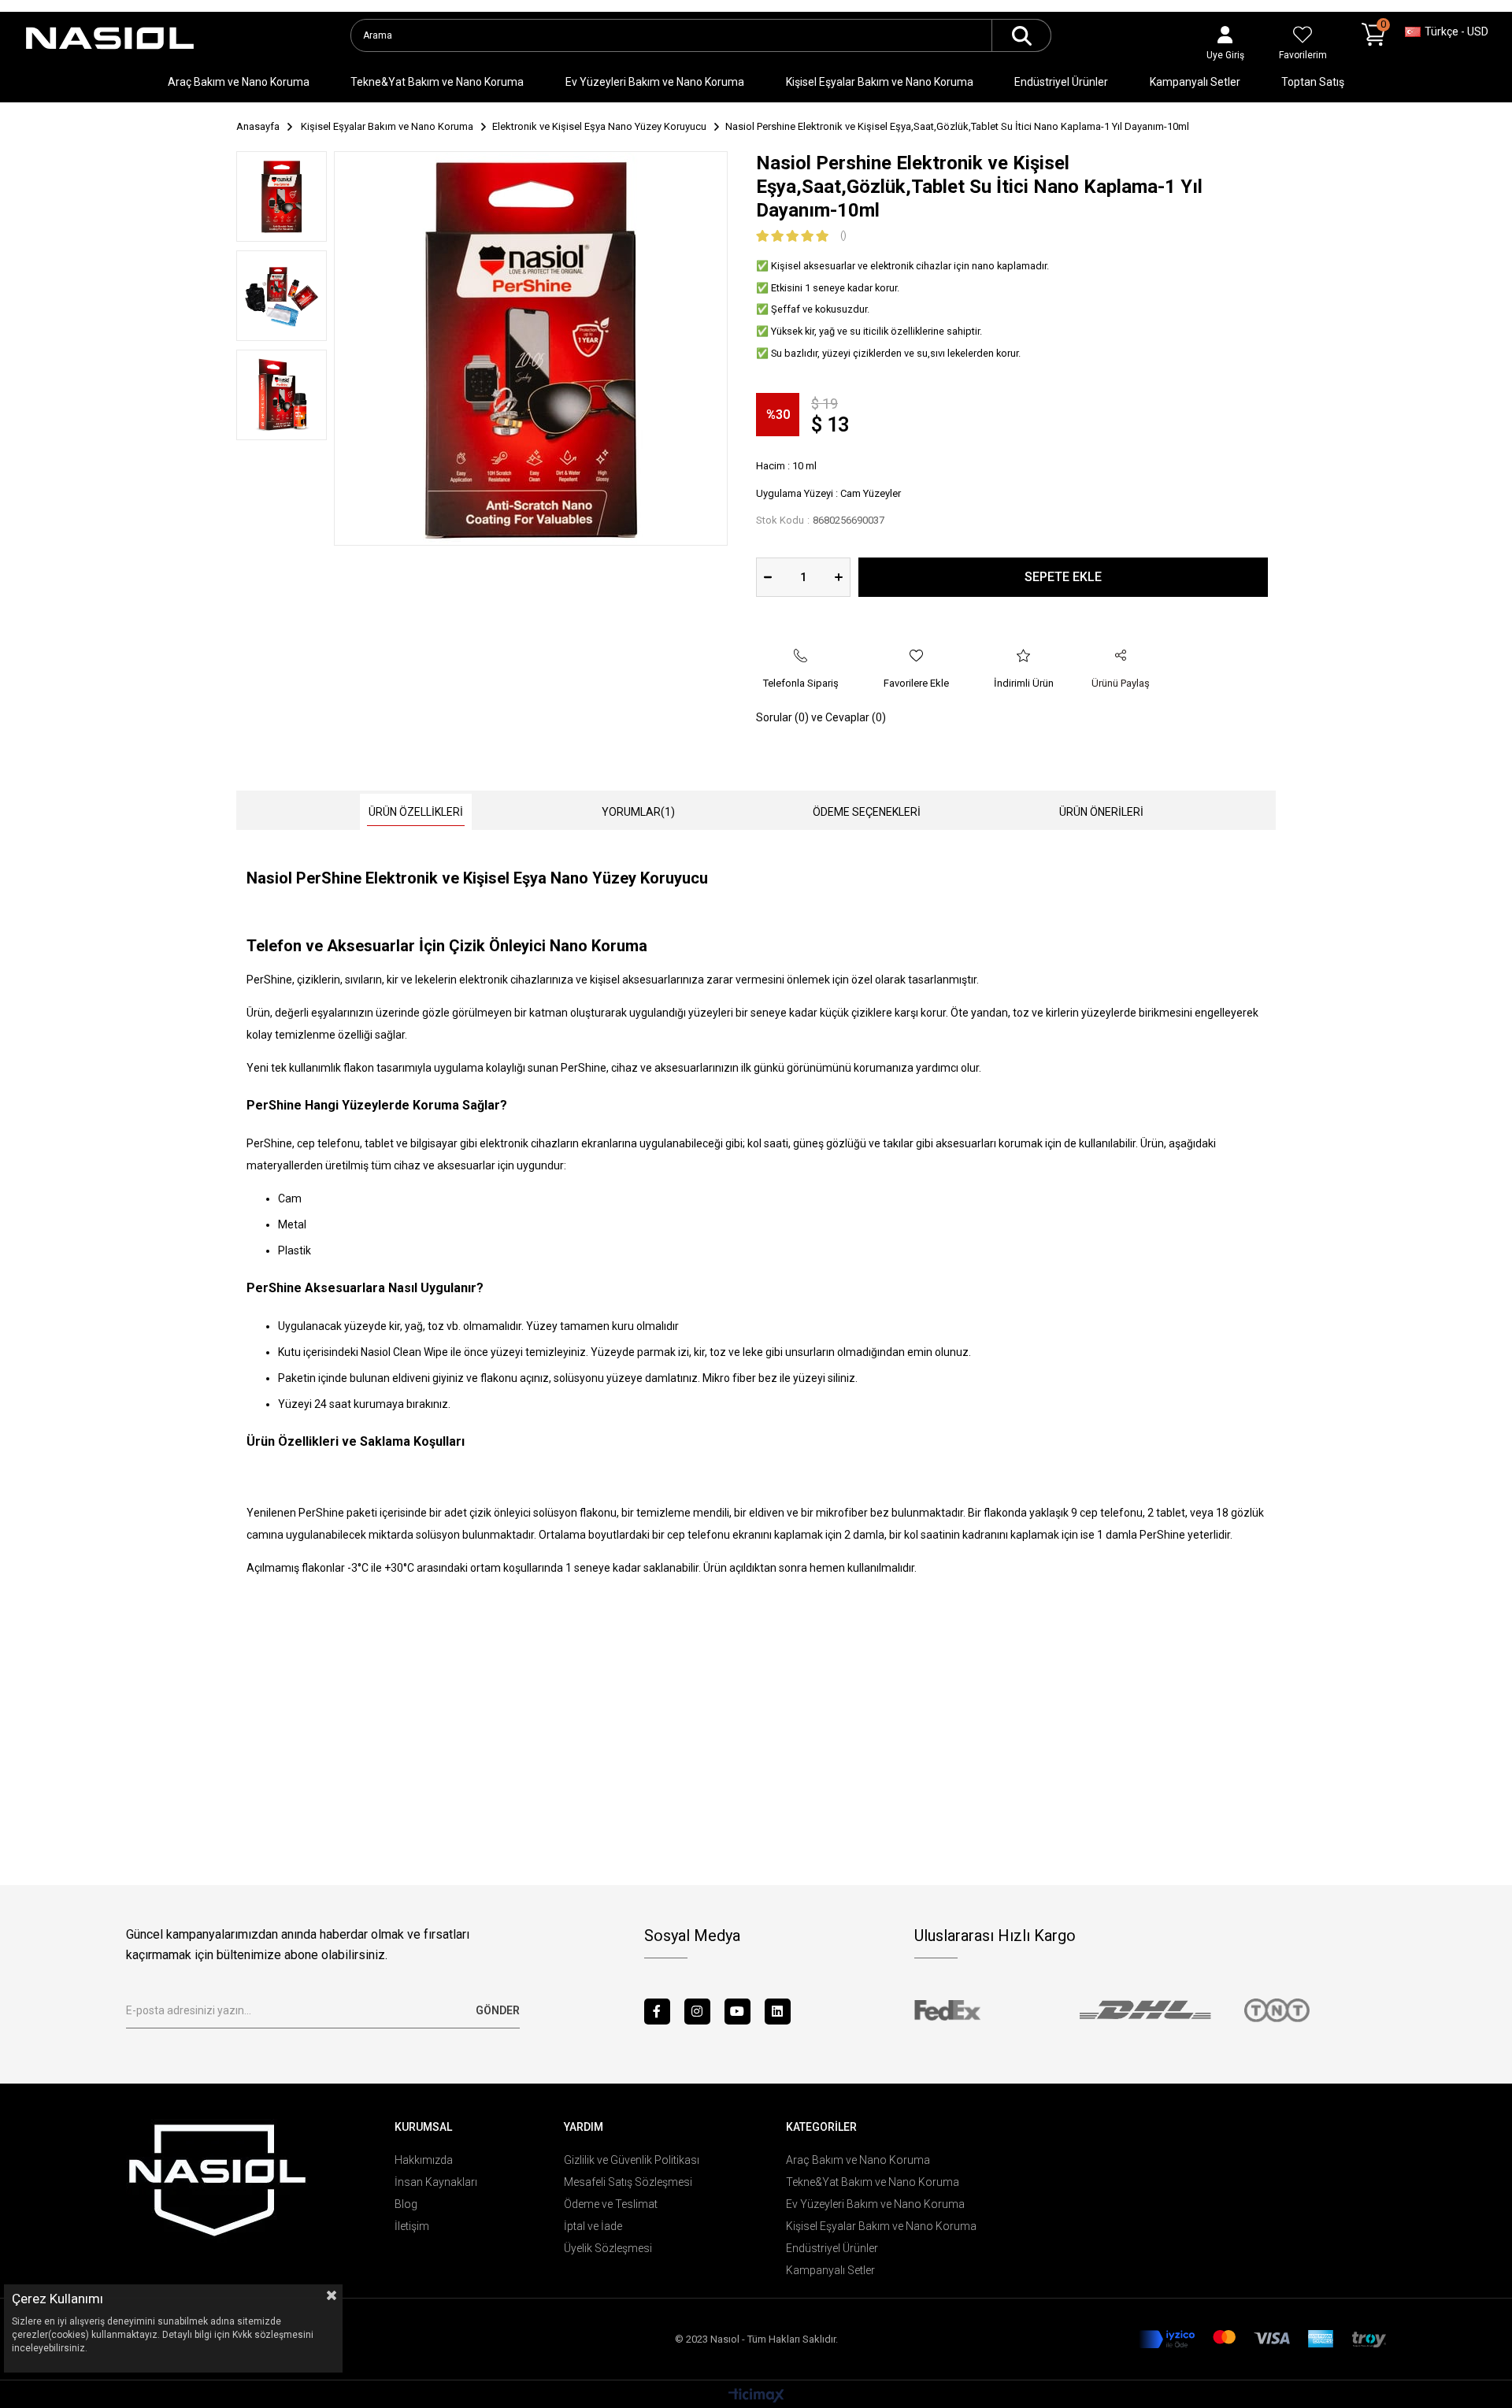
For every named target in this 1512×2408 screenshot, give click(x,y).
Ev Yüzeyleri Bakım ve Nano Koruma (655, 82)
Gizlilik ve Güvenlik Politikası (632, 2160)
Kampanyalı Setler (1195, 82)
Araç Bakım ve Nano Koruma (239, 82)
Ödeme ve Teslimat (611, 2204)
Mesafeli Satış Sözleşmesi (628, 2182)
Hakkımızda (424, 2160)
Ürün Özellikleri (416, 812)
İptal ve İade (593, 2226)
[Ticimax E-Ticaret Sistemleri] (756, 2397)
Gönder (498, 2010)
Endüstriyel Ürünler (1061, 82)
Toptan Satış (1313, 82)
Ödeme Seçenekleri (867, 812)
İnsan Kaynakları (436, 2182)
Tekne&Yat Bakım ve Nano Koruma (437, 82)
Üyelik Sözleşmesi (608, 2248)
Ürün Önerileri (1101, 812)
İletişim (412, 2226)
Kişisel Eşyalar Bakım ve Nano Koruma (880, 82)
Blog (406, 2204)
